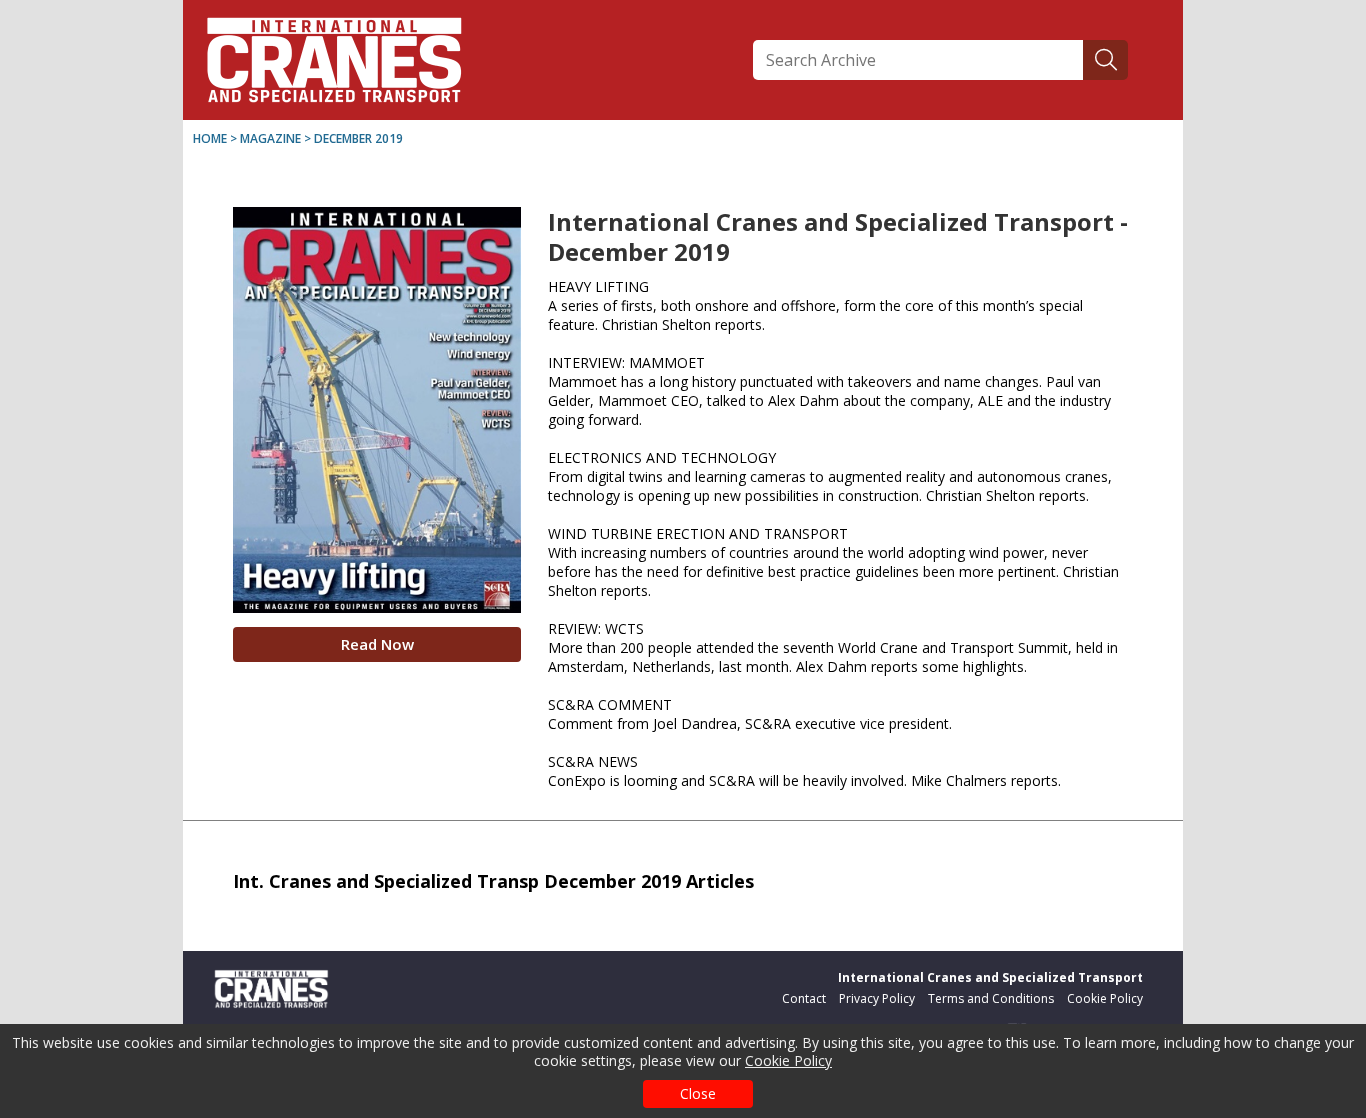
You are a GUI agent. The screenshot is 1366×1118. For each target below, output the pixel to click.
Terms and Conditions (991, 998)
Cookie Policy (788, 1060)
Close (698, 1093)
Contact (804, 998)
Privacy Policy (877, 998)
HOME (210, 138)
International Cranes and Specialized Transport (990, 977)
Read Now (377, 644)
